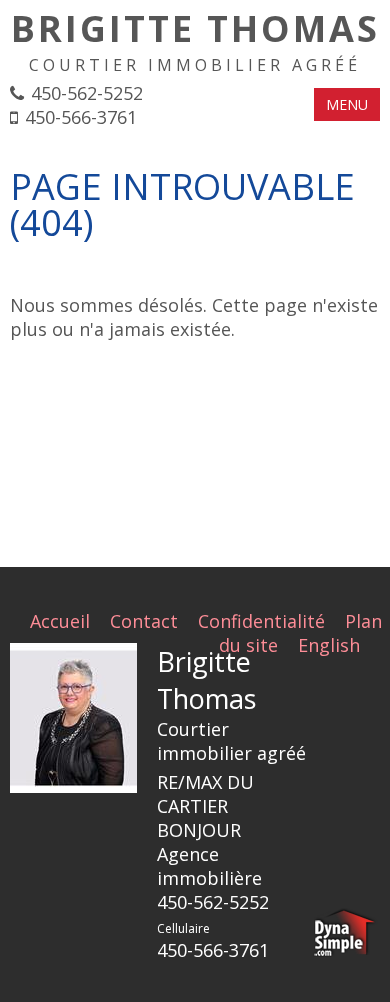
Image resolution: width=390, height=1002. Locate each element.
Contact (144, 621)
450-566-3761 (81, 117)
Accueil (60, 621)
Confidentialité (261, 621)
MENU (347, 104)
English (329, 645)
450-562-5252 (87, 93)
